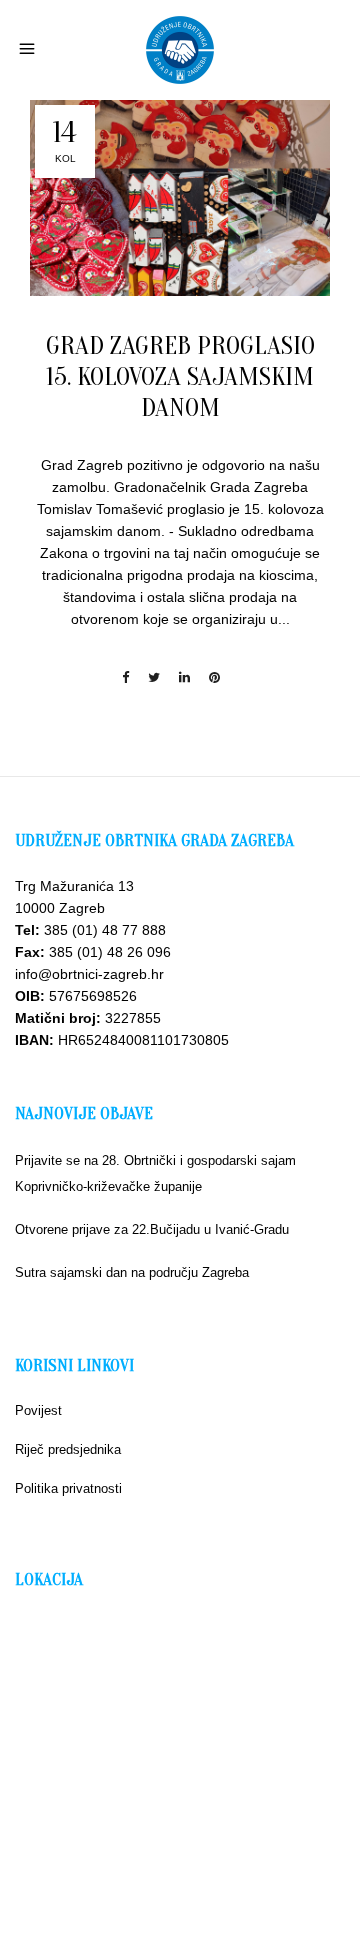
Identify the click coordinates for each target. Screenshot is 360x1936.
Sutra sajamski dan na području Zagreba (132, 1272)
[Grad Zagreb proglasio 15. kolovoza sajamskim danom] (180, 198)
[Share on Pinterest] (214, 677)
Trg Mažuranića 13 (74, 886)
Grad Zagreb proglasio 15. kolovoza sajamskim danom (180, 377)
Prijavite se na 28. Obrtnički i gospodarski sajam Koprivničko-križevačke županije (155, 1173)
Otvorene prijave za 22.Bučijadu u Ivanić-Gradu (152, 1229)
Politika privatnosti (68, 1488)
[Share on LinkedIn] (184, 677)
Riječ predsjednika (68, 1449)
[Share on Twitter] (154, 677)
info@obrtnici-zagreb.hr (89, 974)
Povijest (38, 1410)
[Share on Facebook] (125, 677)
